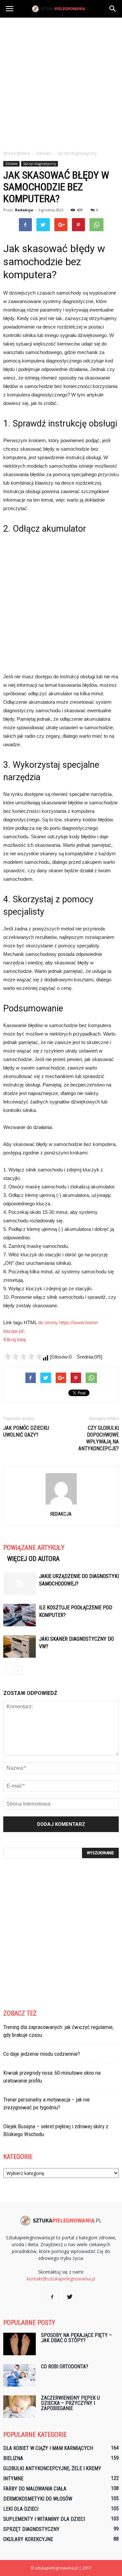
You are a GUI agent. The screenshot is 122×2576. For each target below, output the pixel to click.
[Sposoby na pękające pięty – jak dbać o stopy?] (20, 2344)
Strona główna (16, 153)
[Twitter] (70, 2297)
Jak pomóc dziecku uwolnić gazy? (26, 1431)
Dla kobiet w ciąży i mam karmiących (48, 2448)
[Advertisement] (61, 82)
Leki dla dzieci (21, 2509)
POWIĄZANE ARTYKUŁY (34, 1548)
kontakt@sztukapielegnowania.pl (61, 2279)
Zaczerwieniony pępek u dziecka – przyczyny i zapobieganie (70, 2403)
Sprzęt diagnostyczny (40, 164)
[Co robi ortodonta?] (20, 2375)
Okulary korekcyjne (28, 2539)
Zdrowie (11, 164)
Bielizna (13, 2458)
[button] (113, 9)
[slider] (23, 1356)
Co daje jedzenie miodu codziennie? (42, 2054)
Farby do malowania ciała (35, 2489)
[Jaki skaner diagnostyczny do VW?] (20, 1646)
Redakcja (24, 210)
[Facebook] (52, 2297)
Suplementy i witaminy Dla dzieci (44, 2519)
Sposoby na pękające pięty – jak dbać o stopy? (76, 2338)
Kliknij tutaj (14, 1339)
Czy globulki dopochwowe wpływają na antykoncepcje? (99, 1438)
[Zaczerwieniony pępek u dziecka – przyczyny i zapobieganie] (20, 2407)
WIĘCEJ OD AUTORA (33, 1559)
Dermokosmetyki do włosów (38, 2499)
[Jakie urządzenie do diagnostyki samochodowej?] (20, 1584)
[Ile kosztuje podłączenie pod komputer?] (20, 1615)
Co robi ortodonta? (65, 2367)
